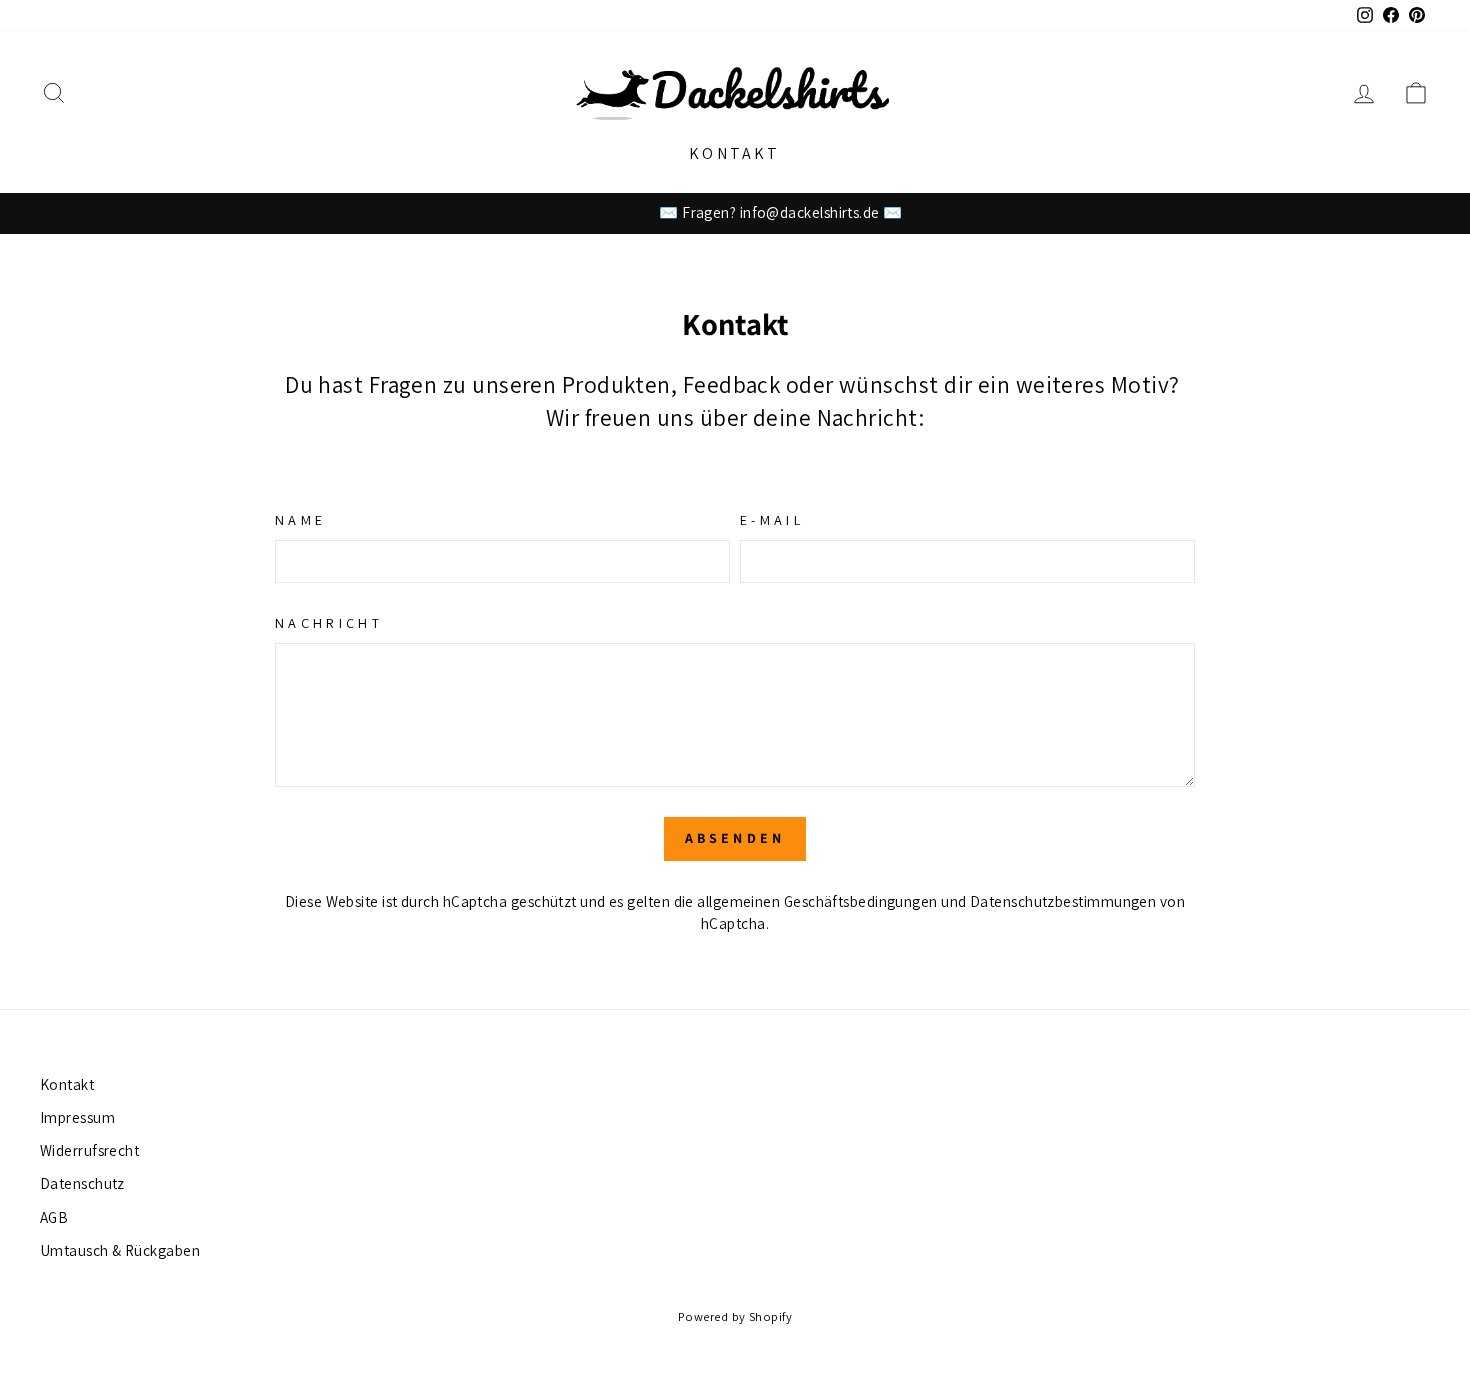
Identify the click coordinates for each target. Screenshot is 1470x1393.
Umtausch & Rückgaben (120, 1250)
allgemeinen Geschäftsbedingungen (817, 901)
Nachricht (329, 622)
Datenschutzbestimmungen (1063, 901)
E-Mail (772, 519)
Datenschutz (82, 1183)
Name (300, 519)
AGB (54, 1217)
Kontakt (734, 153)
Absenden (735, 838)
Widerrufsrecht (89, 1150)
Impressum (77, 1117)
